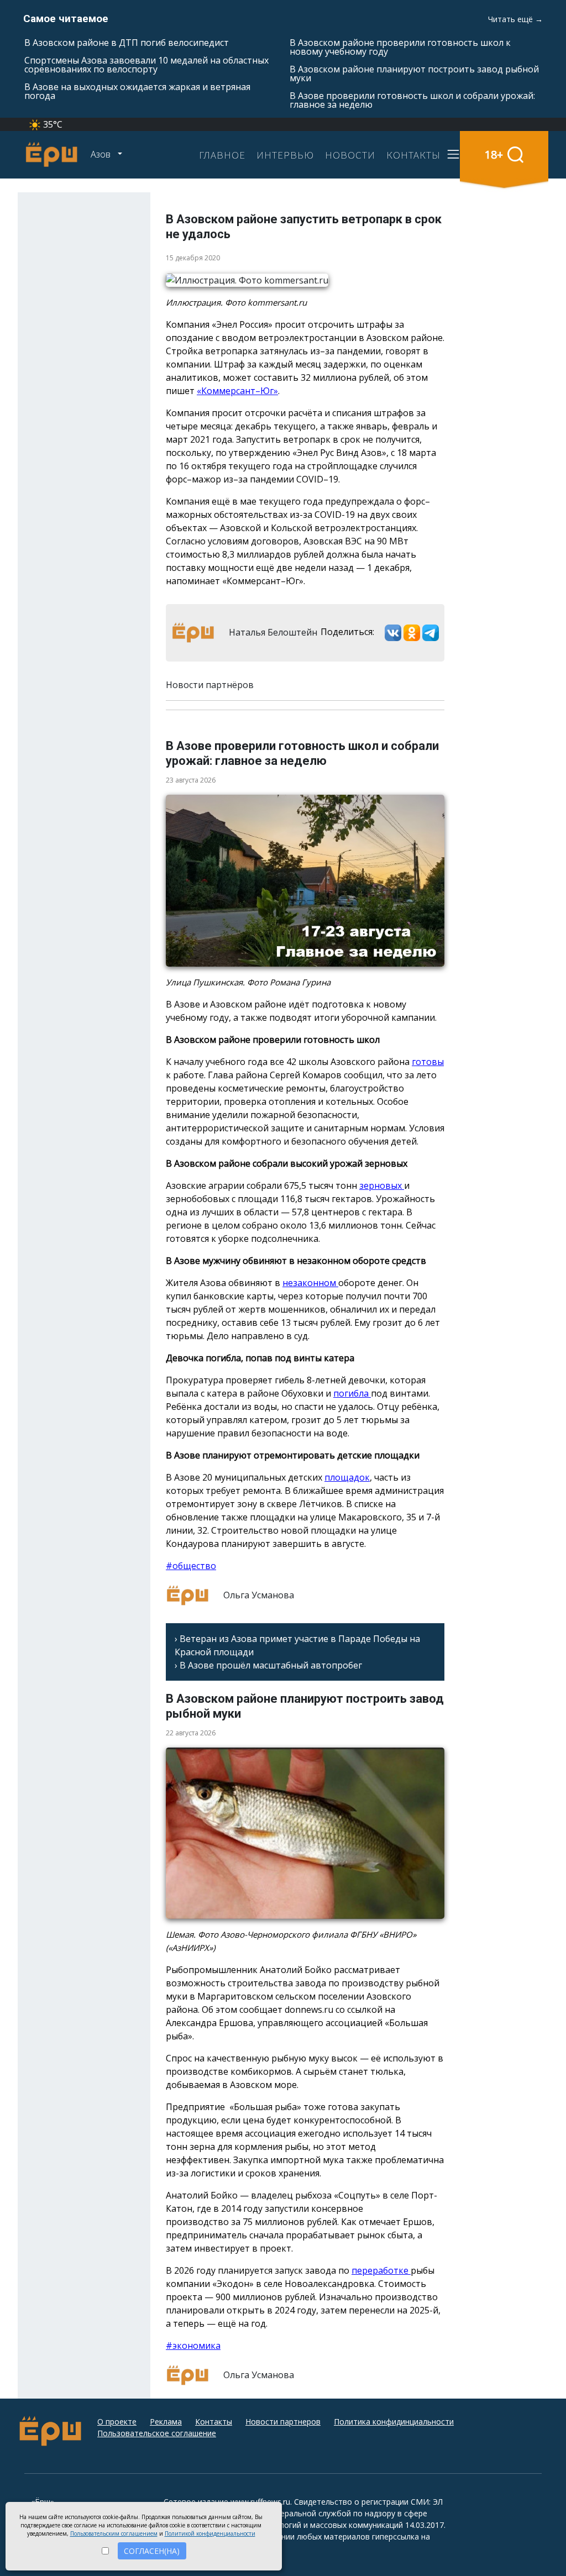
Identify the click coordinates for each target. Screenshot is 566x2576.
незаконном (310, 1283)
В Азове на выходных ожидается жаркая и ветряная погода (137, 91)
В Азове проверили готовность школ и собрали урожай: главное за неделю (412, 100)
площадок (347, 1477)
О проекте (117, 2422)
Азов (102, 154)
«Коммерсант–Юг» (237, 391)
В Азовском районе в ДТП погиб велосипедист (127, 43)
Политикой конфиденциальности (210, 2533)
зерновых (382, 1185)
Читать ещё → (515, 19)
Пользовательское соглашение (157, 2433)
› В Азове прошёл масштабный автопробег (268, 1665)
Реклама (166, 2422)
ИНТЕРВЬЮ (285, 155)
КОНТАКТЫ (413, 155)
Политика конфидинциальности (394, 2422)
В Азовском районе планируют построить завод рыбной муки (414, 74)
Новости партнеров (283, 2422)
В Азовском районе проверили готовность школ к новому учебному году (400, 47)
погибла (352, 1393)
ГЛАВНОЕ (222, 155)
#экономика (193, 2346)
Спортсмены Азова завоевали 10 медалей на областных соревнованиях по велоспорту (146, 65)
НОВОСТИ (350, 155)
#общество (191, 1566)
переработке (381, 2270)
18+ (494, 154)
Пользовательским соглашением (114, 2533)
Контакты (214, 2422)
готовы (428, 1062)
